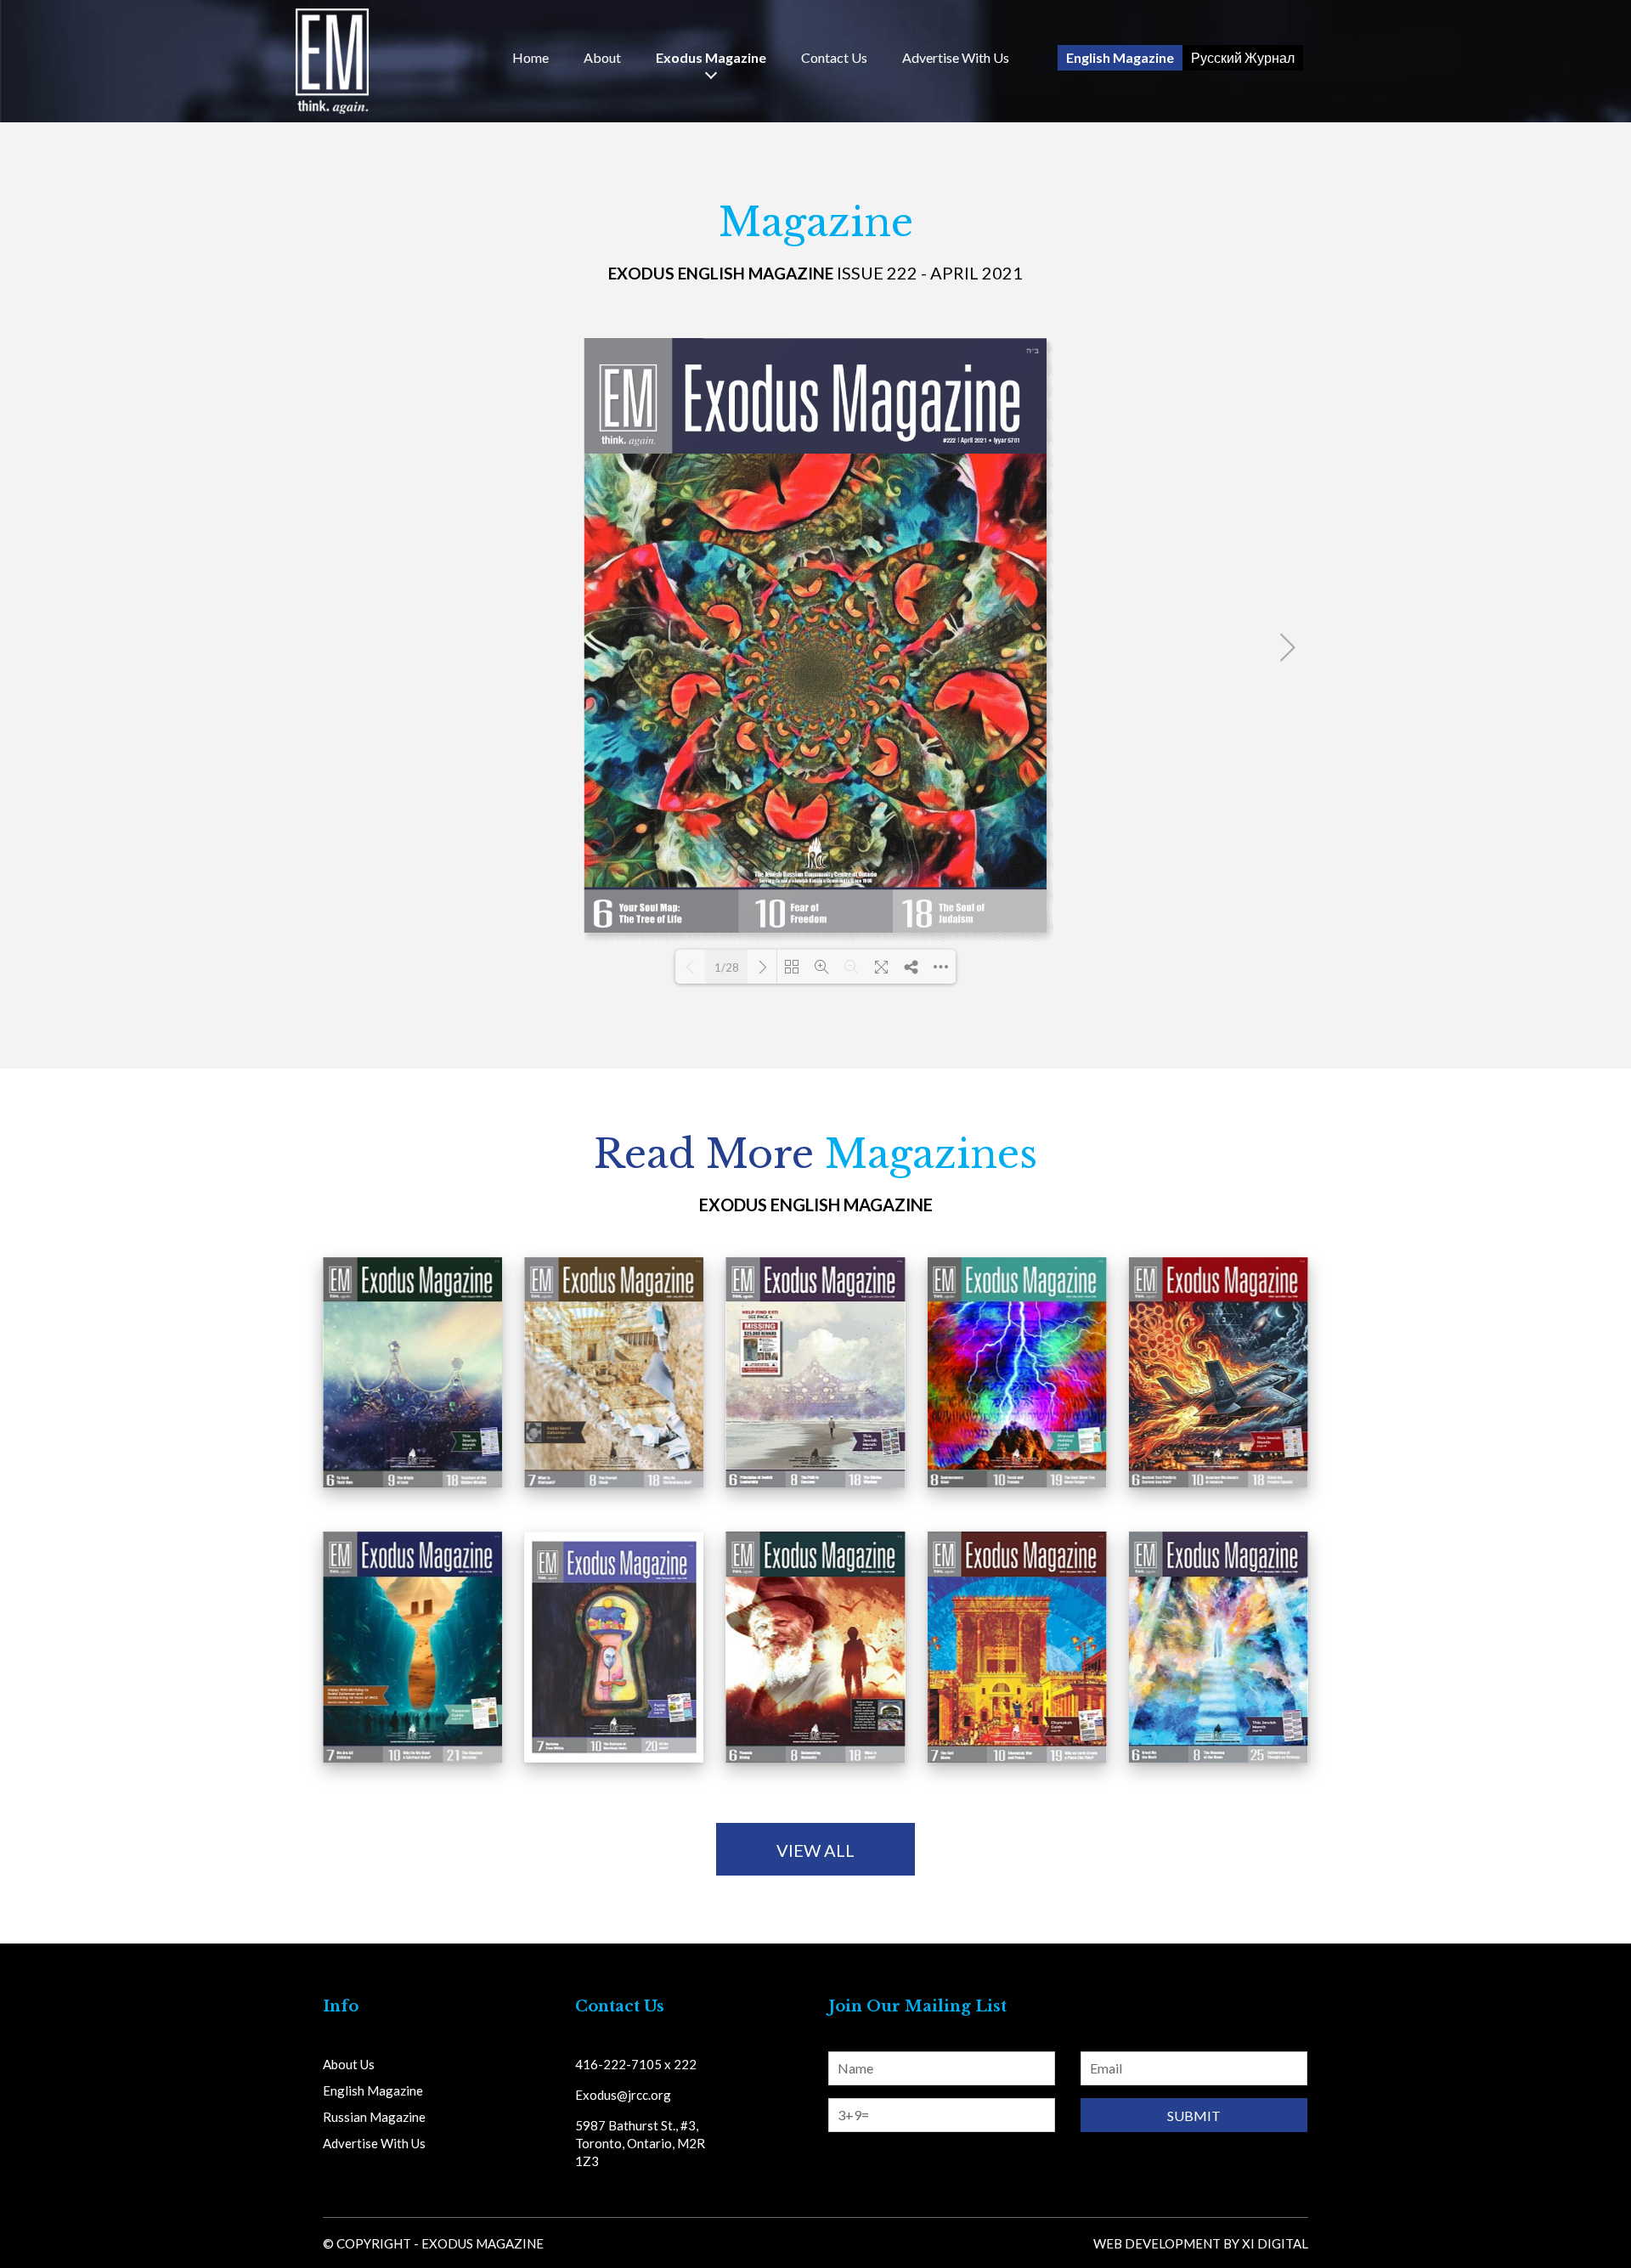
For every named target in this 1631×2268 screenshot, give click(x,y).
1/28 (727, 968)
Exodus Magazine (711, 58)
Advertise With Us (956, 58)
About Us (349, 2064)
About (602, 58)
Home (530, 58)
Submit (1194, 2116)
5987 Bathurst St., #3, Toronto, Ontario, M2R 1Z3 (640, 2143)
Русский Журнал (1243, 57)
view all (815, 1850)
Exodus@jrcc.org (623, 2095)
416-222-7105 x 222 (636, 2064)
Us (834, 58)
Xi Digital (1275, 2243)
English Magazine (1120, 57)
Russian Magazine (374, 2117)
